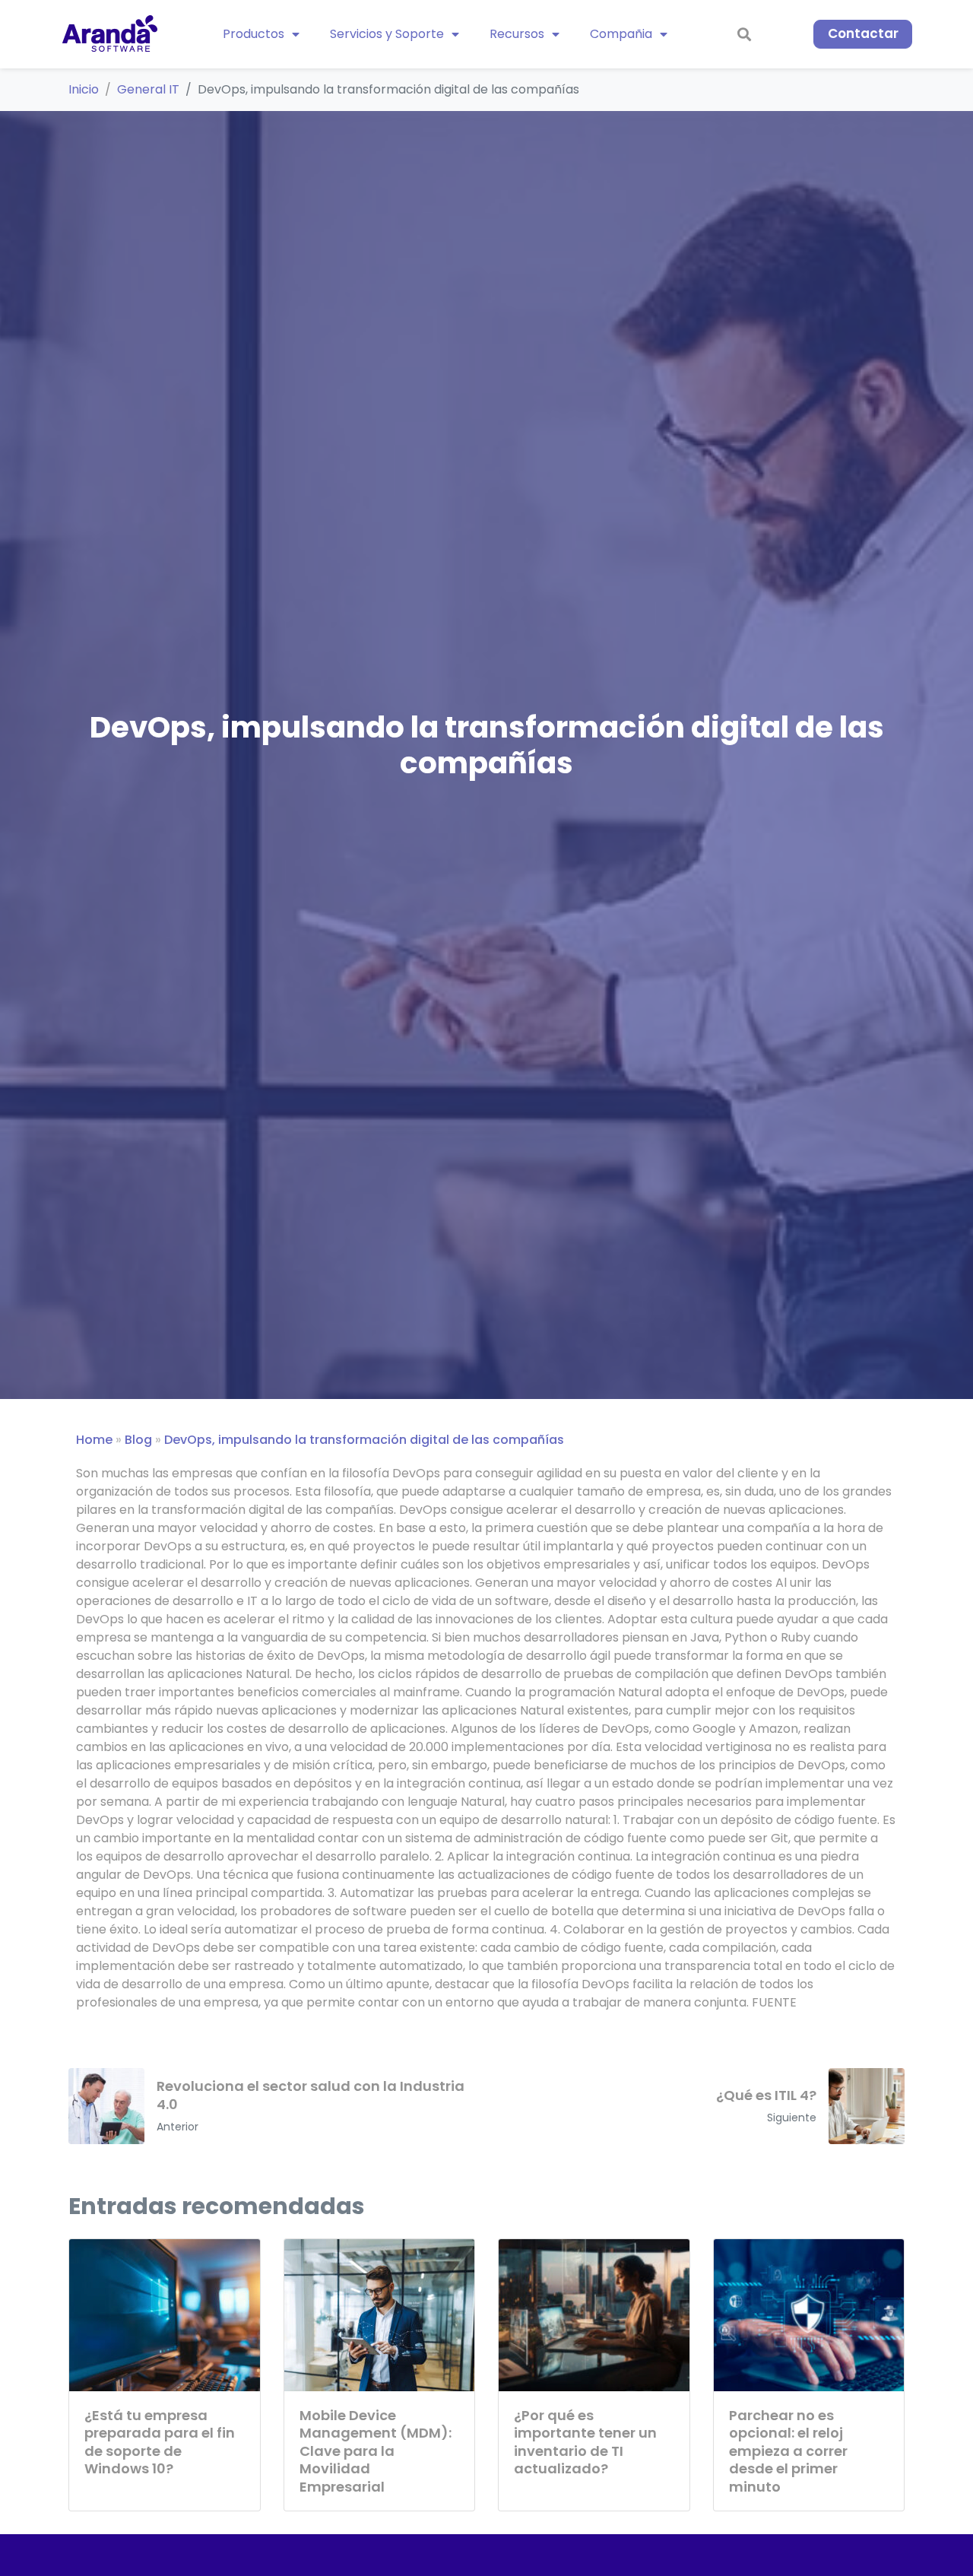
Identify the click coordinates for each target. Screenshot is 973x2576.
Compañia (621, 34)
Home (94, 1440)
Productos (254, 34)
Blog (138, 1440)
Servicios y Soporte (387, 34)
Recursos (517, 34)
